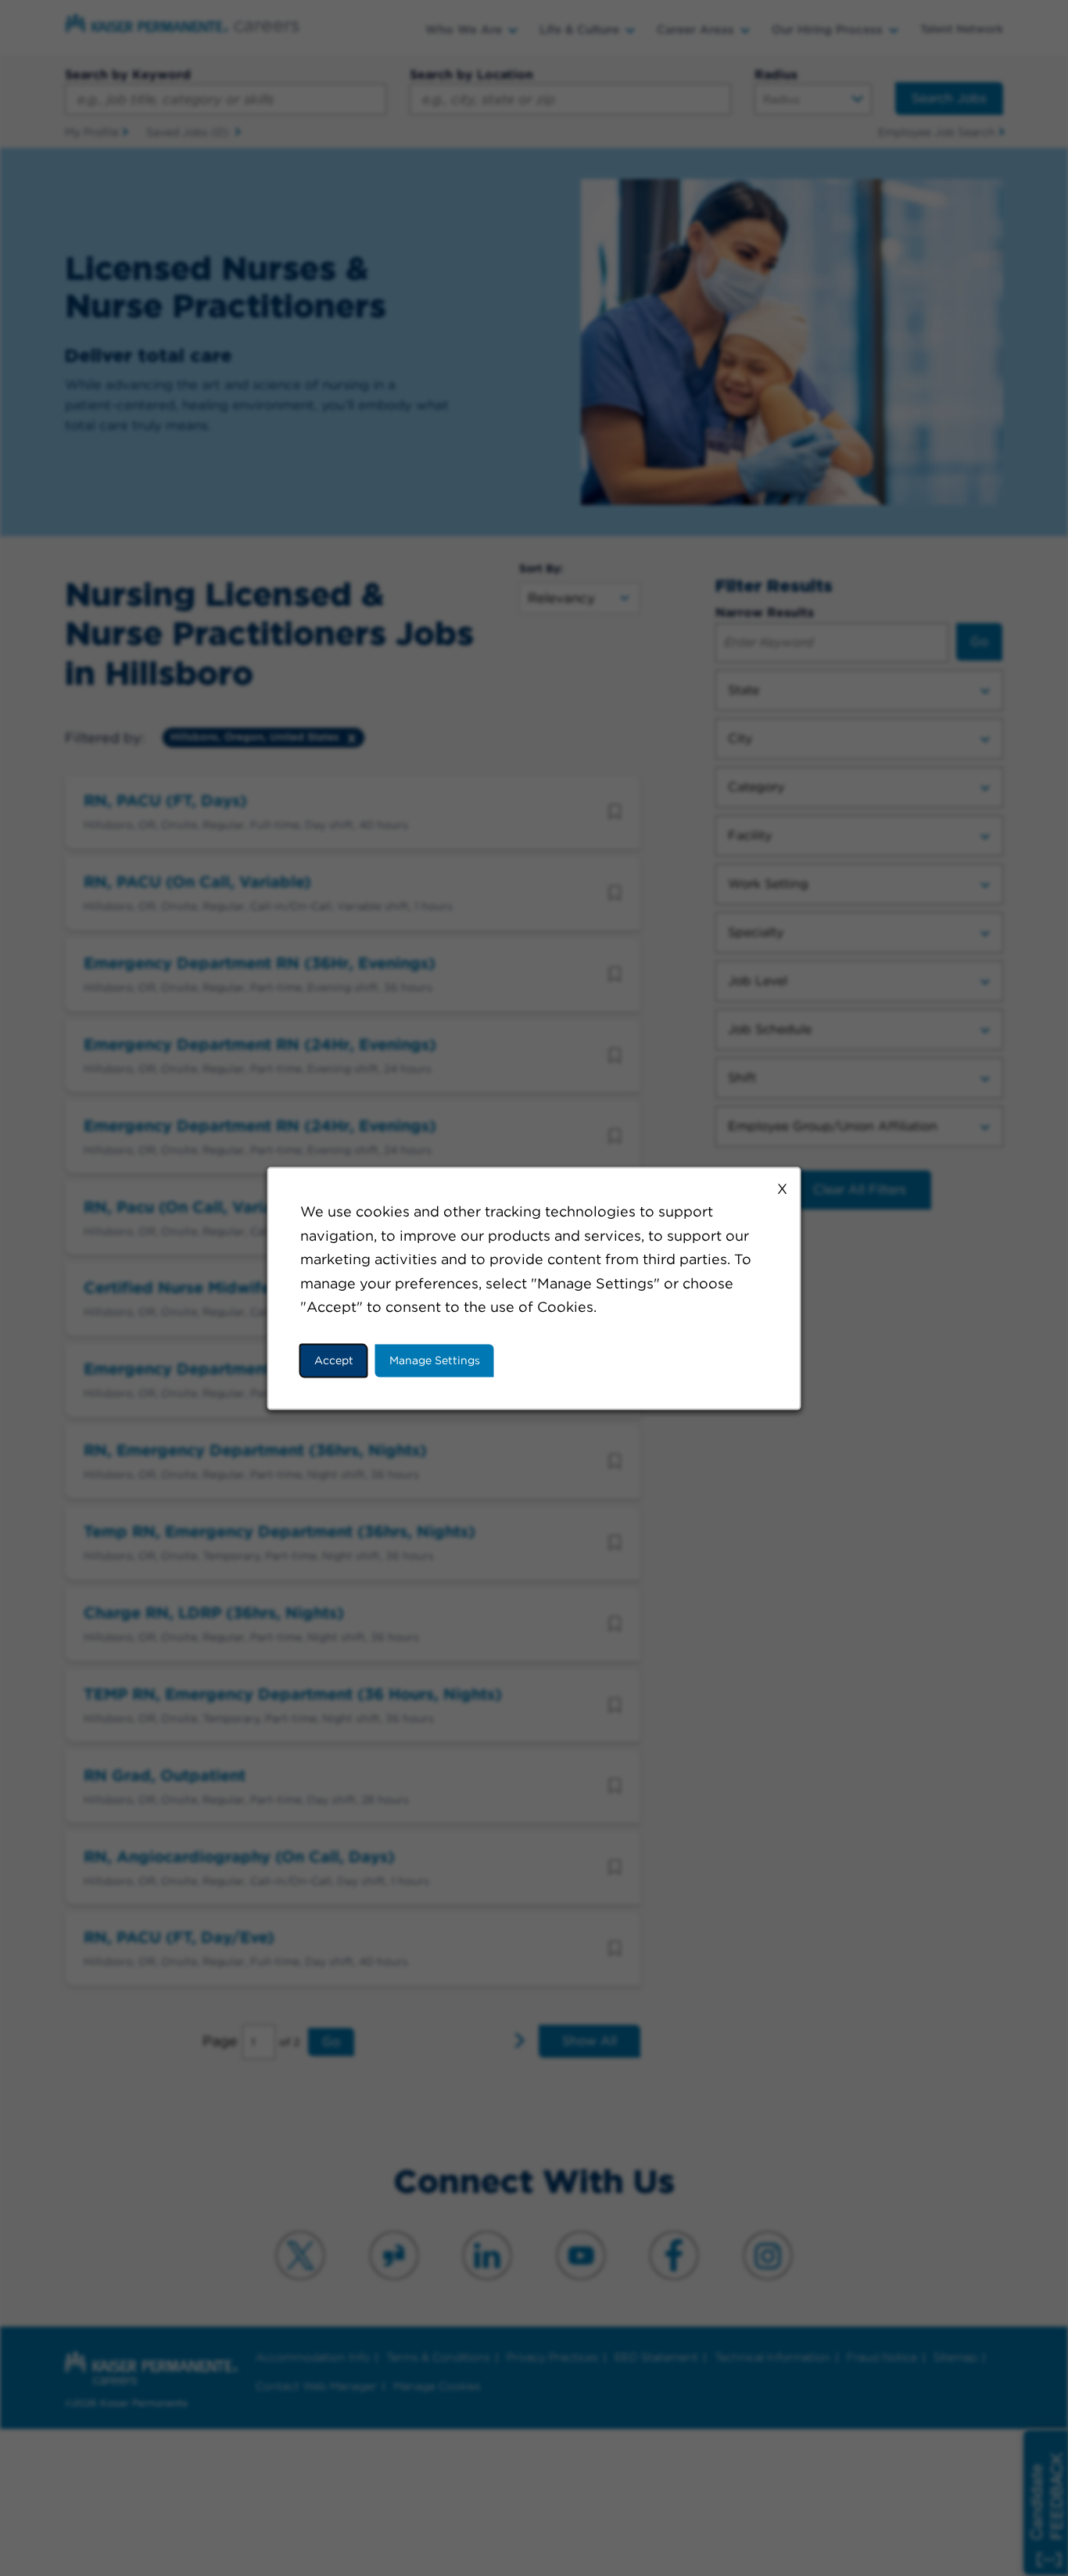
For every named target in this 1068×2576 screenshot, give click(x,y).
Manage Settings (435, 1360)
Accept (334, 1360)
